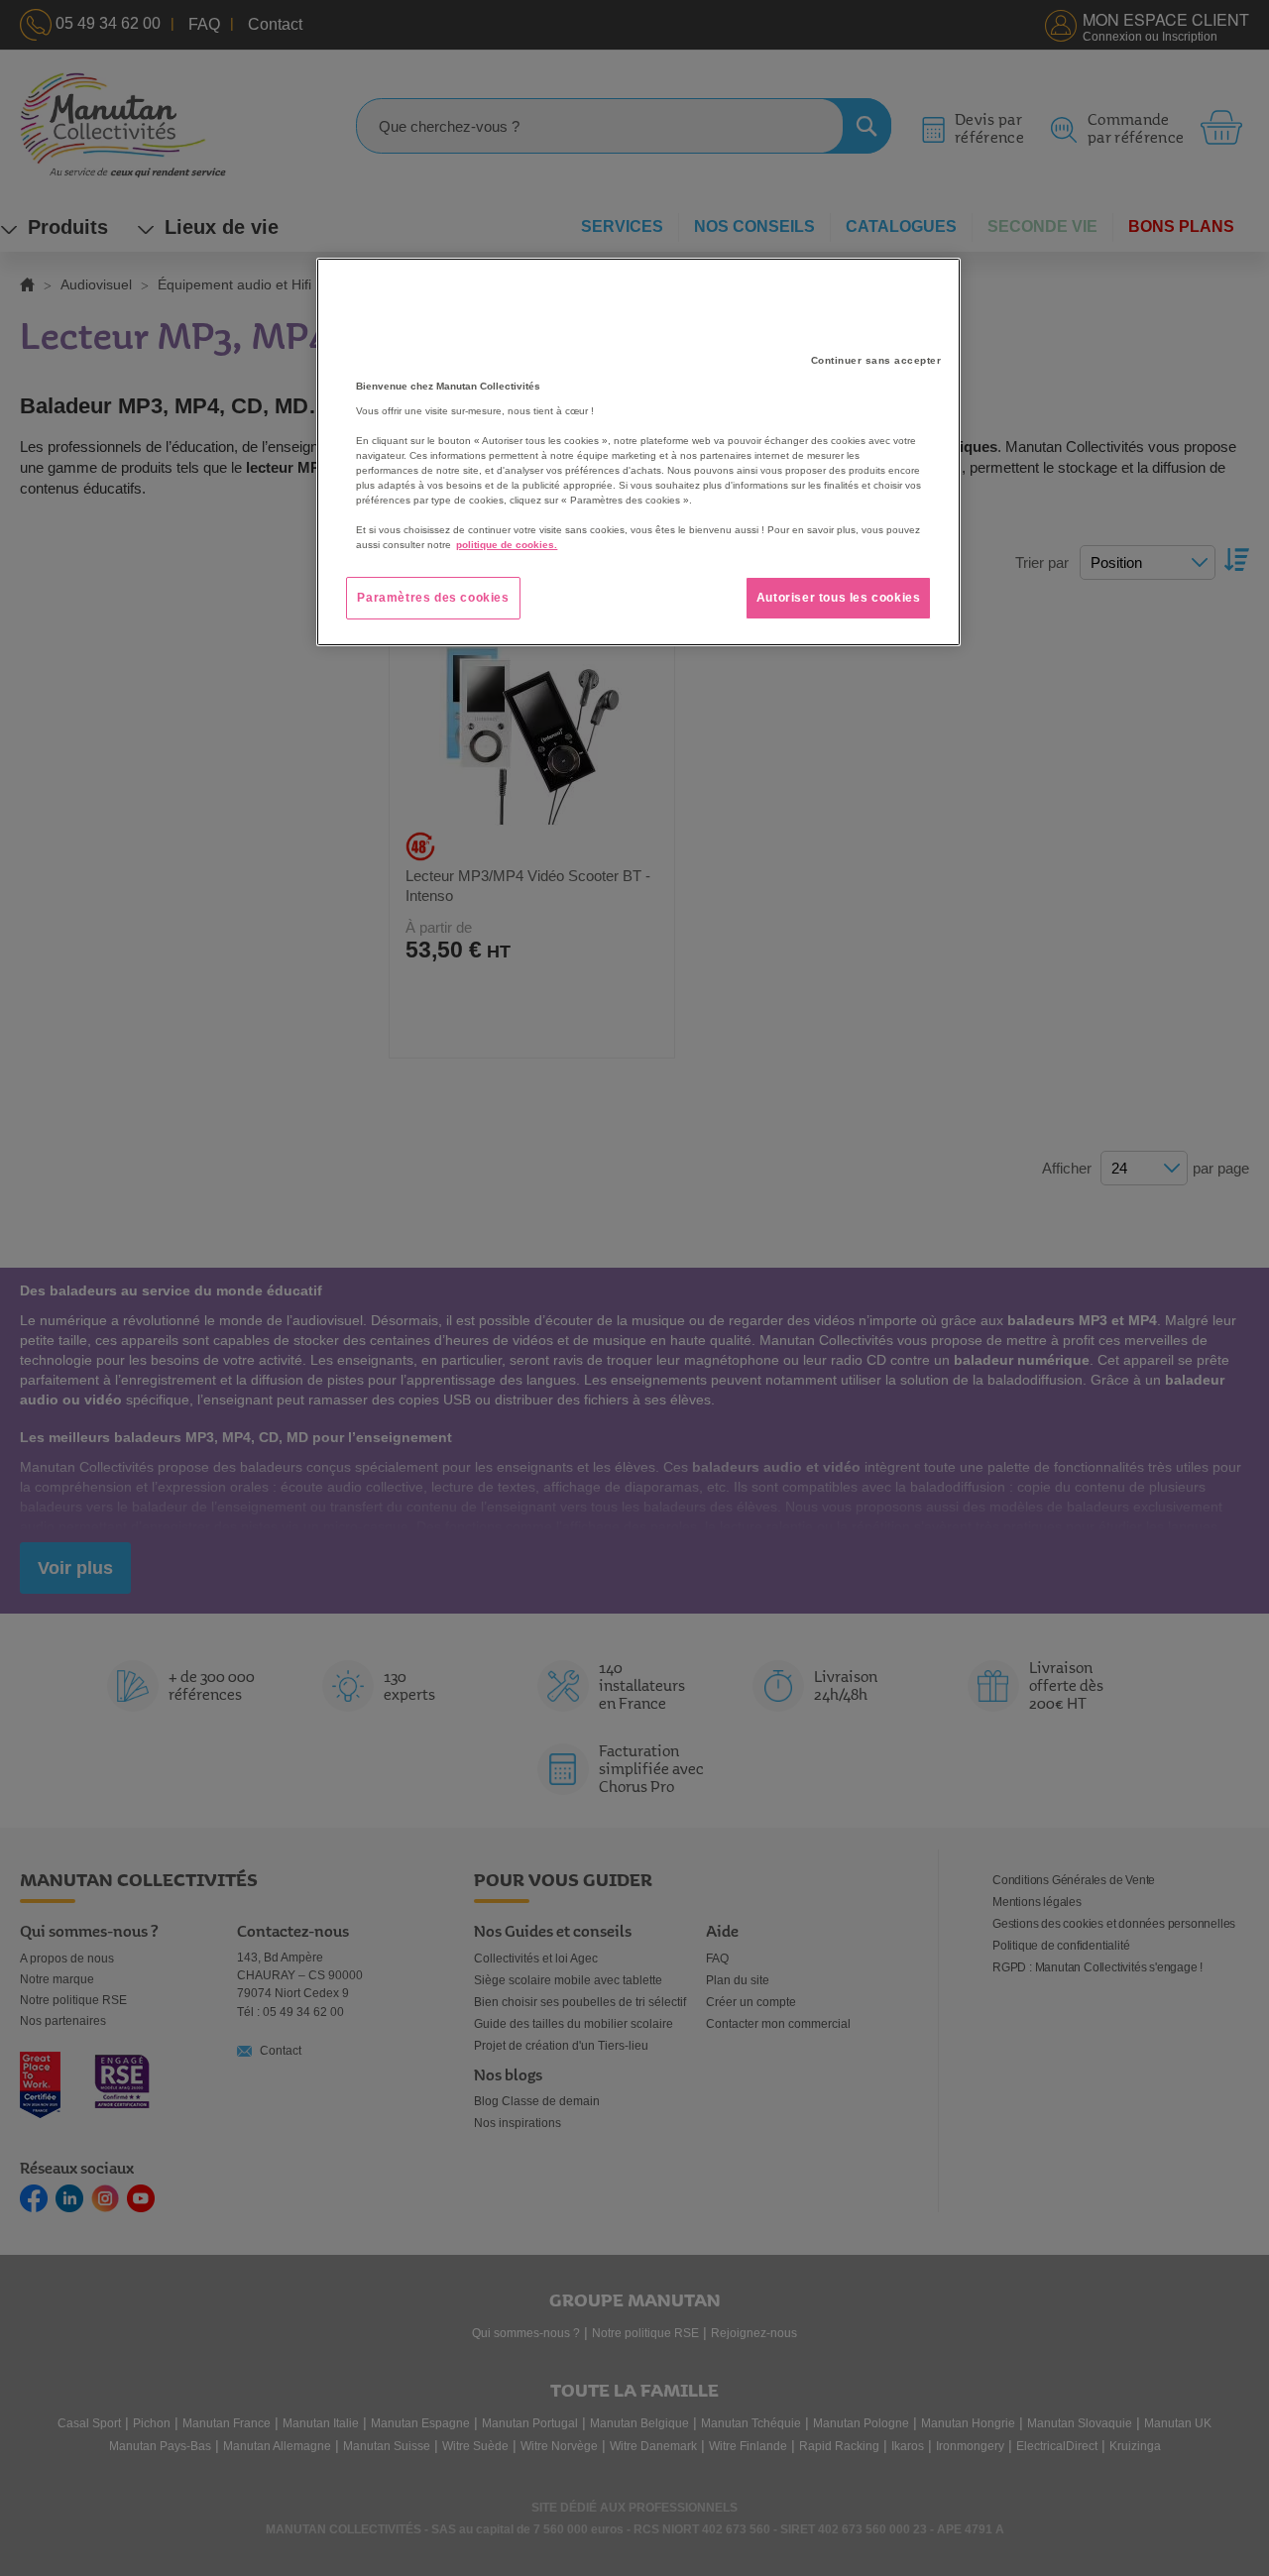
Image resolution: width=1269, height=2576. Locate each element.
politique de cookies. (507, 545)
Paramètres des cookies (433, 598)
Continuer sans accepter (876, 360)
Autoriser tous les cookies (839, 598)
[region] (638, 452)
